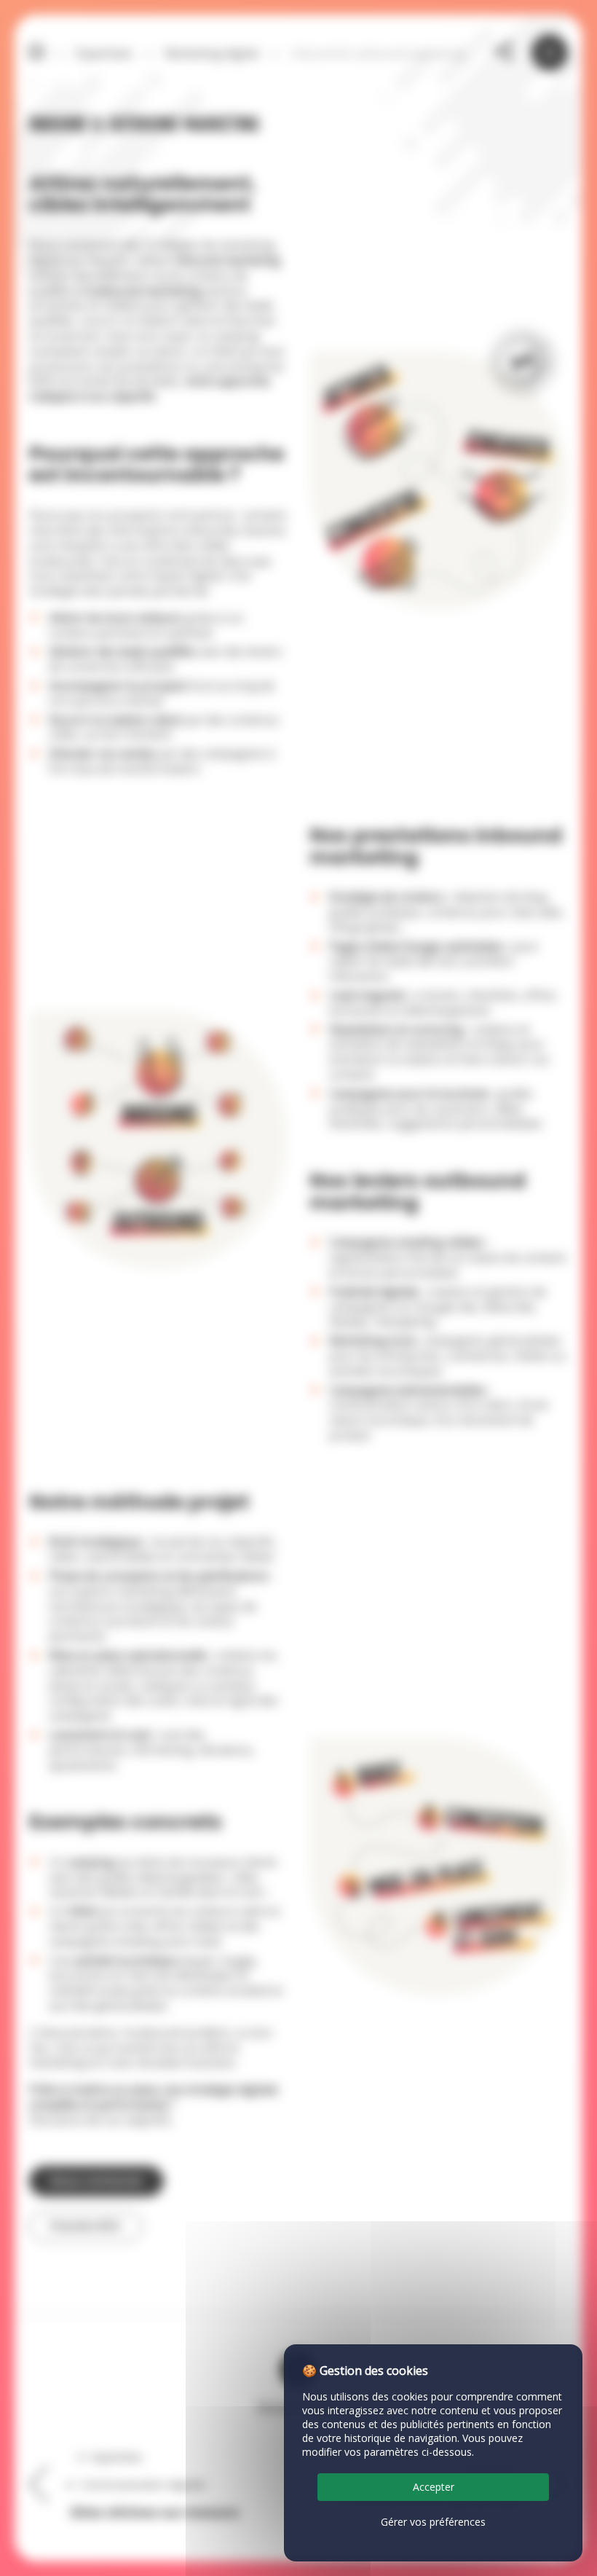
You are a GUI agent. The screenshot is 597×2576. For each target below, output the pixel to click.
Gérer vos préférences (433, 2522)
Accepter (434, 2487)
